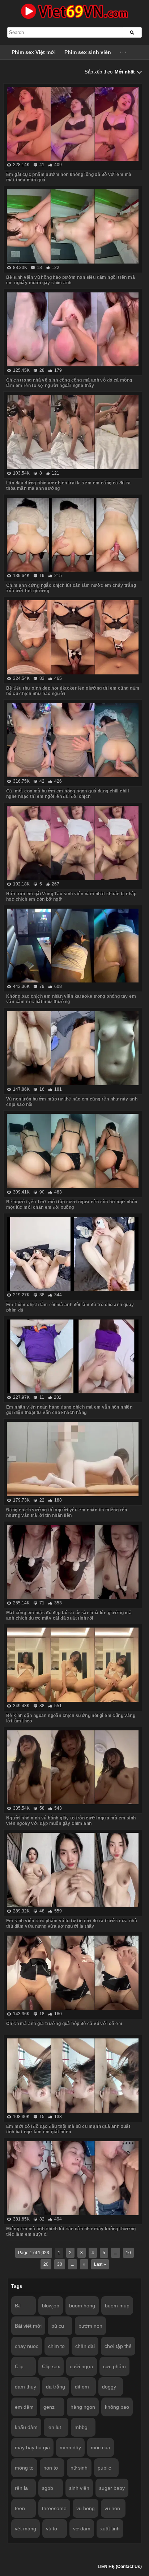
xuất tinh (110, 2529)
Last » (100, 2264)
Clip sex (51, 2366)
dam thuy (25, 2387)
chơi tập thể (118, 2346)
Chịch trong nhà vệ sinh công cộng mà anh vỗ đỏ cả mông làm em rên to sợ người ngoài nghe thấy (69, 383)
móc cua (101, 2447)
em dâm (24, 2407)
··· (124, 52)
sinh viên (79, 2488)
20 (46, 2264)
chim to (56, 2346)
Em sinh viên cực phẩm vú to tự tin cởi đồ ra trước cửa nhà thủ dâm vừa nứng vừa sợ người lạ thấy (72, 1923)
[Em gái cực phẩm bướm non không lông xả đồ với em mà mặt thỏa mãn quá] (73, 124)
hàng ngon (83, 2407)
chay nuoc (27, 2346)
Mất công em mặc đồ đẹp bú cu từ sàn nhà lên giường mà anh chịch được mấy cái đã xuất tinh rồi (69, 1615)
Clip (19, 2366)
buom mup (117, 2306)
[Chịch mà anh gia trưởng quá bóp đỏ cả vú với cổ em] (73, 1973)
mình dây (70, 2447)
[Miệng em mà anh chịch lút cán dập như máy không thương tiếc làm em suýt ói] (73, 2178)
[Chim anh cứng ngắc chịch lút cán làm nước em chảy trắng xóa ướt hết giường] (73, 535)
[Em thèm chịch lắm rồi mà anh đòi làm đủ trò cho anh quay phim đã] (73, 1254)
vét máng (25, 2529)
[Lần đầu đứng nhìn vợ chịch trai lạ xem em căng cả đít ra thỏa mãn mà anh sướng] (73, 432)
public (104, 2468)
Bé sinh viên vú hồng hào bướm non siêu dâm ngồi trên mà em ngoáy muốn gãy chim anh (71, 280)
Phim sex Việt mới (34, 52)
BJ (18, 2306)
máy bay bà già (32, 2447)
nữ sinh (79, 2468)
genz (49, 2407)
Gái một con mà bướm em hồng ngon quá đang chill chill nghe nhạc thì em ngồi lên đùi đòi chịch (67, 794)
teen (20, 2508)
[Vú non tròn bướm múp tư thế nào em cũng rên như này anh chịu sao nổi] (73, 1048)
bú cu (58, 2326)
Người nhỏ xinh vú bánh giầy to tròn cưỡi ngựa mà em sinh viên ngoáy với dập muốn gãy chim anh (71, 1821)
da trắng (56, 2387)
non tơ (51, 2468)
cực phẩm (114, 2366)
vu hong (86, 2508)
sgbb (48, 2488)
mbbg (81, 2427)
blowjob (51, 2306)
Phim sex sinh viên (88, 52)
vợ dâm (82, 2529)
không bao (117, 2407)
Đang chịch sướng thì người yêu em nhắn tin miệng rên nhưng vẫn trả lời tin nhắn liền (67, 1513)
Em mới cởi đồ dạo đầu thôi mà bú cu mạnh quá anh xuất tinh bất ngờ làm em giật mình (68, 2129)
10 (128, 2253)
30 (60, 2264)
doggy (109, 2387)
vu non (112, 2508)
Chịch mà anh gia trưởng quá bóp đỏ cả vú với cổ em (64, 2024)
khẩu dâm (26, 2427)
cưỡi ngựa (82, 2366)
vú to (52, 2529)
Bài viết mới (28, 2326)
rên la (21, 2488)
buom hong (82, 2306)
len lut (54, 2427)
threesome (54, 2508)
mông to (24, 2468)
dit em (82, 2387)
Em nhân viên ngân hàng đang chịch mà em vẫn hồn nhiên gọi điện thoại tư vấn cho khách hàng (69, 1410)
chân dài (85, 2346)
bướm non (90, 2326)
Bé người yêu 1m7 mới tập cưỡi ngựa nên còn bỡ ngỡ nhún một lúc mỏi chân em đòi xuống (72, 1205)
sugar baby (112, 2488)
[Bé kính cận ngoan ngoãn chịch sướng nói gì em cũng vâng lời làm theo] (73, 1665)
